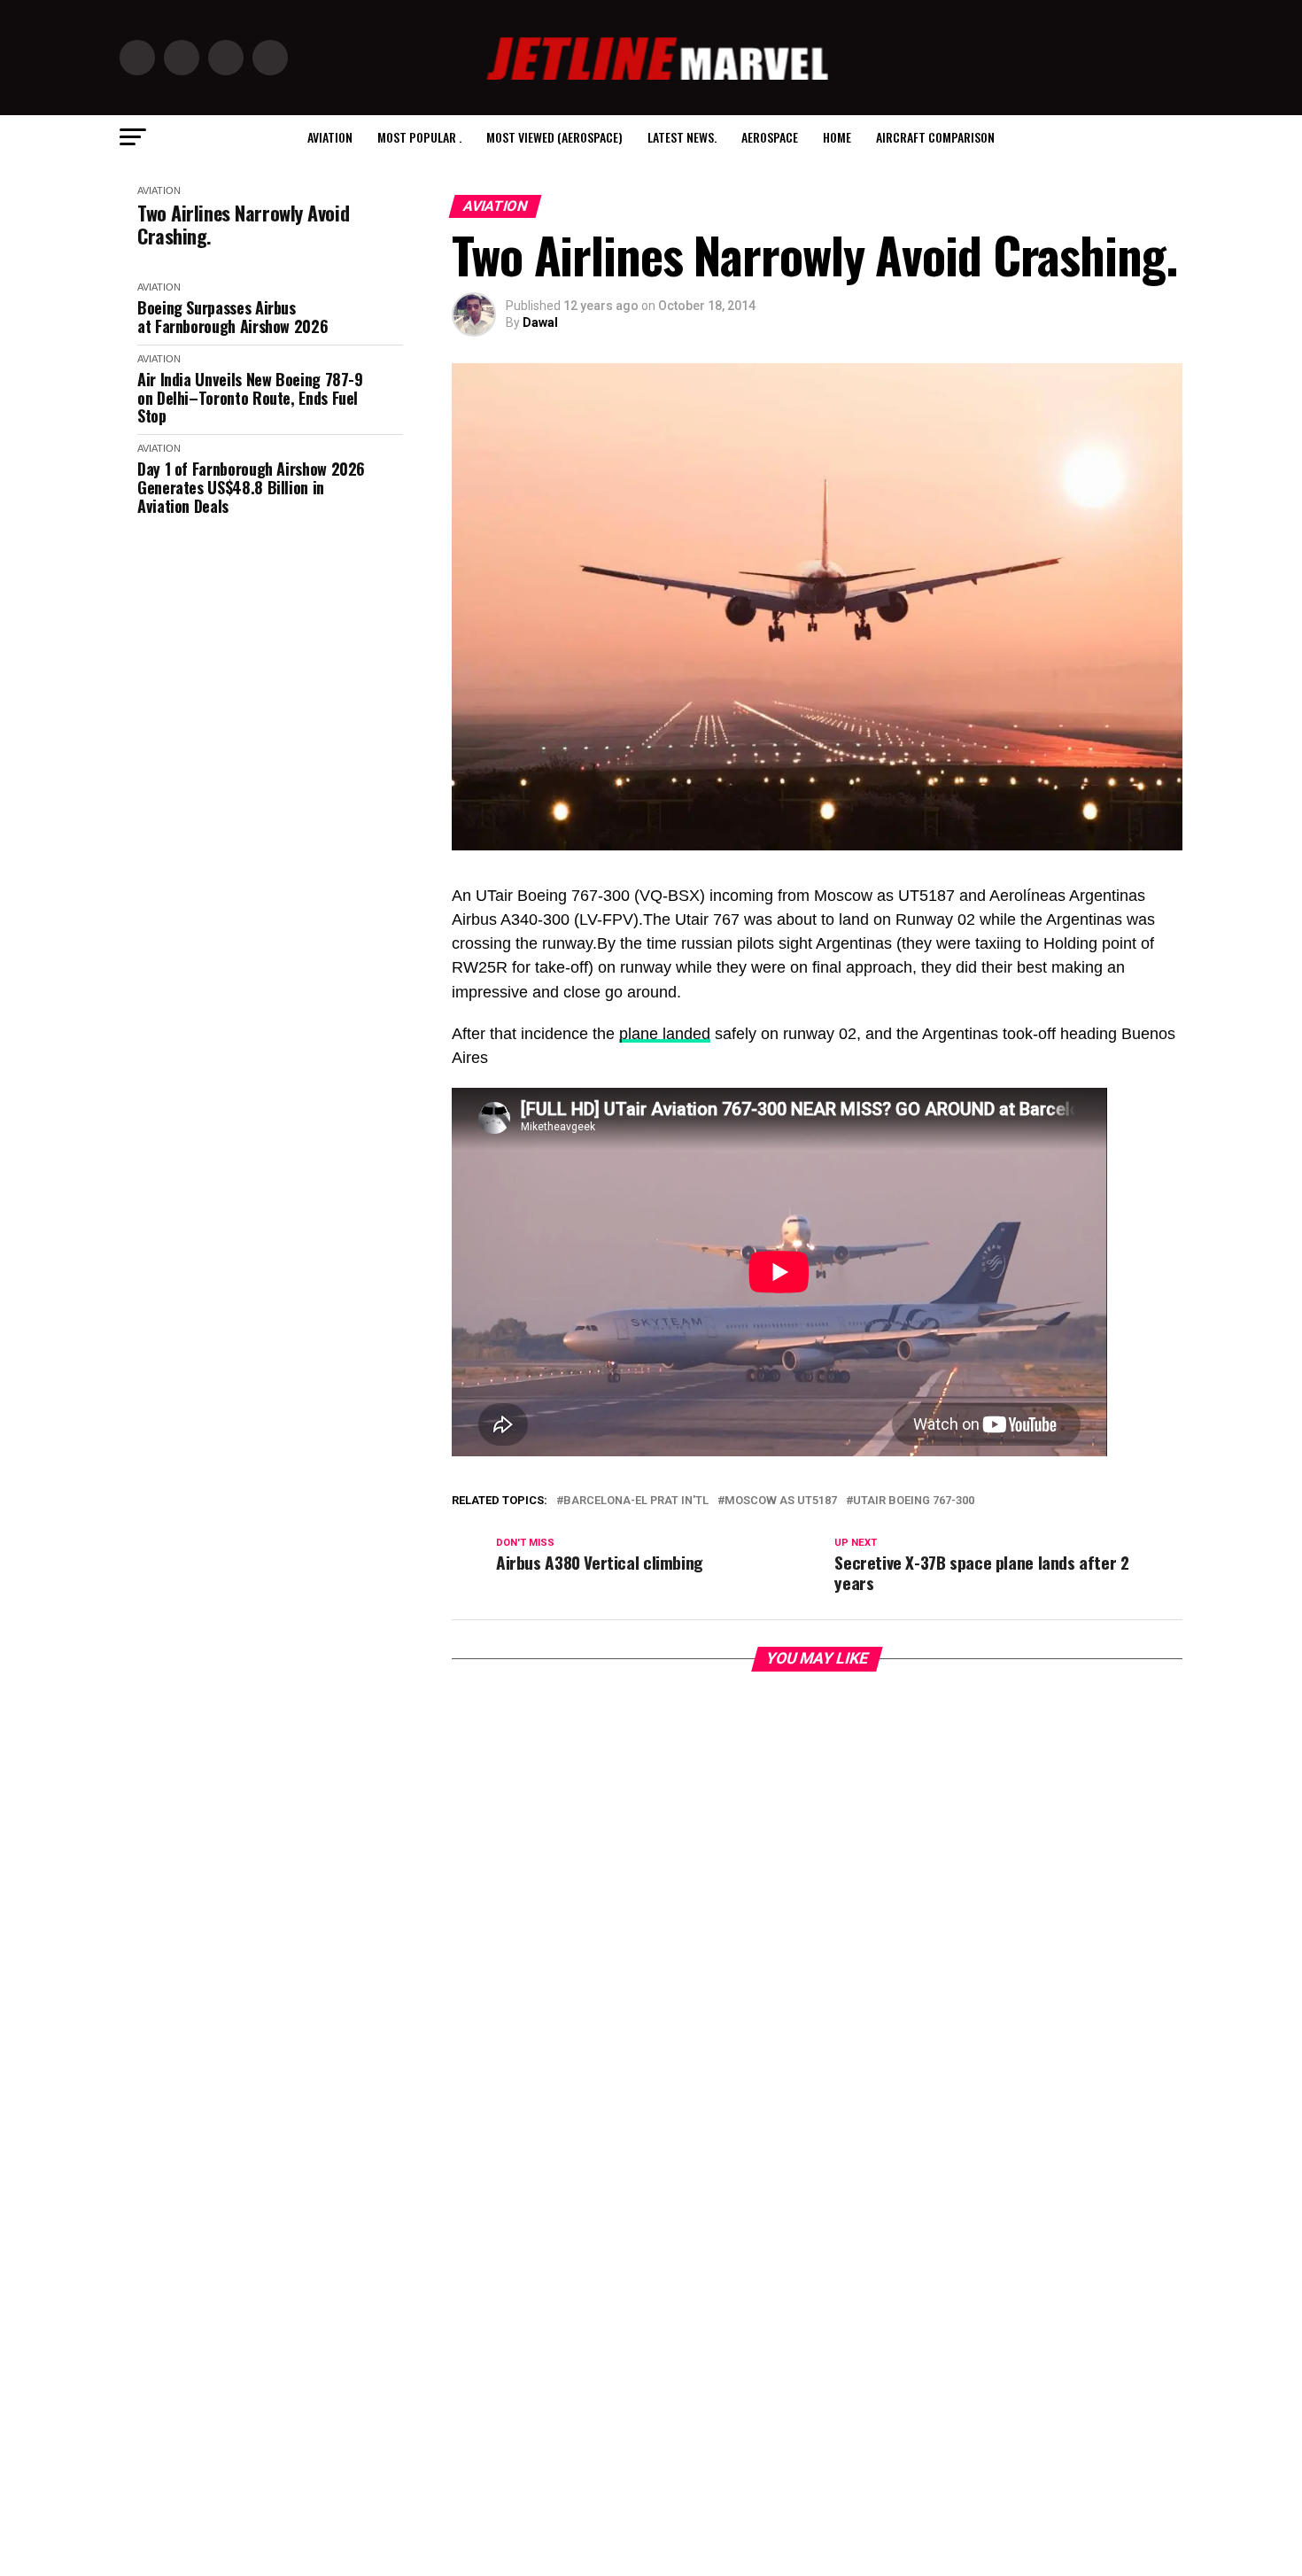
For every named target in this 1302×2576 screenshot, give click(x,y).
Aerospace (770, 137)
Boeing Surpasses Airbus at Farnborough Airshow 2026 (232, 317)
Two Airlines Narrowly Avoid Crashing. (243, 225)
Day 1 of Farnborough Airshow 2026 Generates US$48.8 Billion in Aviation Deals (251, 487)
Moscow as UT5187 (781, 1501)
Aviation (330, 137)
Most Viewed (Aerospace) (554, 137)
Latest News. (682, 137)
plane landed (665, 1034)
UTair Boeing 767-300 (914, 1501)
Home (837, 137)
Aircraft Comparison (935, 137)
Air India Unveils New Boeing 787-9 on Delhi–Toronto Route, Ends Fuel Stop (250, 398)
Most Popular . (419, 137)
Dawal (540, 322)
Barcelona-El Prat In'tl (636, 1501)
